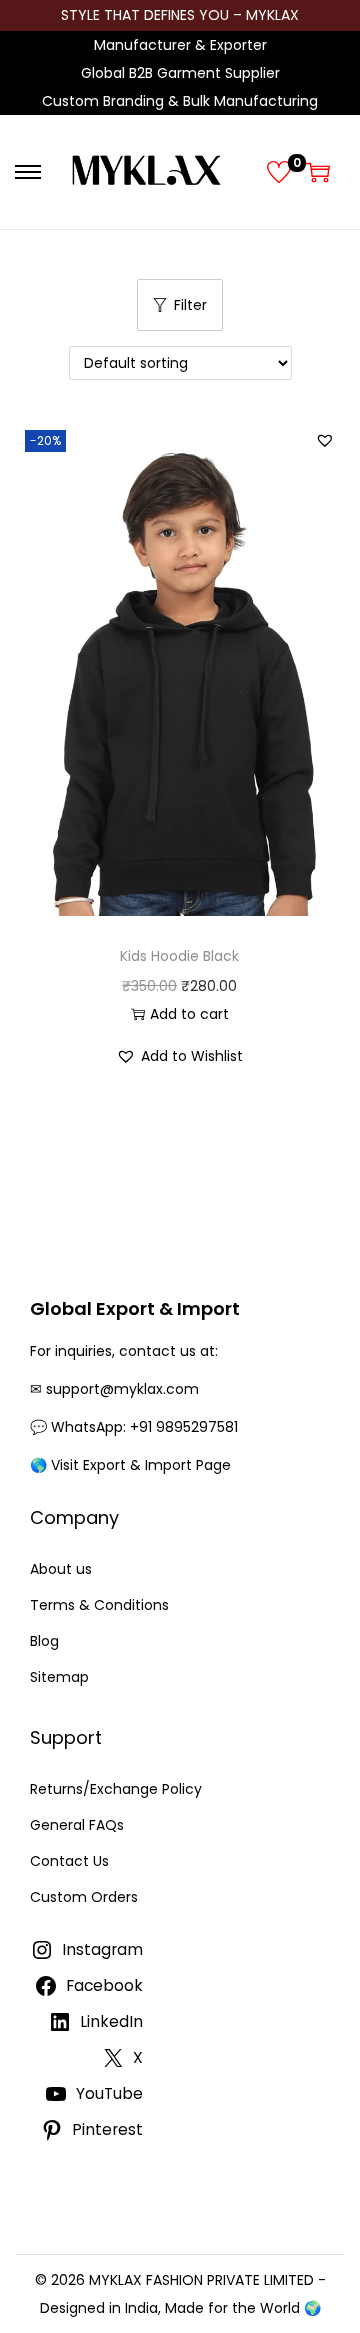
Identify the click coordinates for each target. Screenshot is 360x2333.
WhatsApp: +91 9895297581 (144, 1427)
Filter (190, 305)
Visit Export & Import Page (141, 1465)
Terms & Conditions (99, 1605)
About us (61, 1569)
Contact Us (69, 1861)
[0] (279, 172)
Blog (44, 1641)
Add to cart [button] (189, 1014)
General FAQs (77, 1825)
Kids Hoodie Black (179, 956)
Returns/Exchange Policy (116, 1789)
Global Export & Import (135, 1308)
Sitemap (59, 1677)
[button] (325, 440)
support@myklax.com (122, 1389)
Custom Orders (84, 1897)
